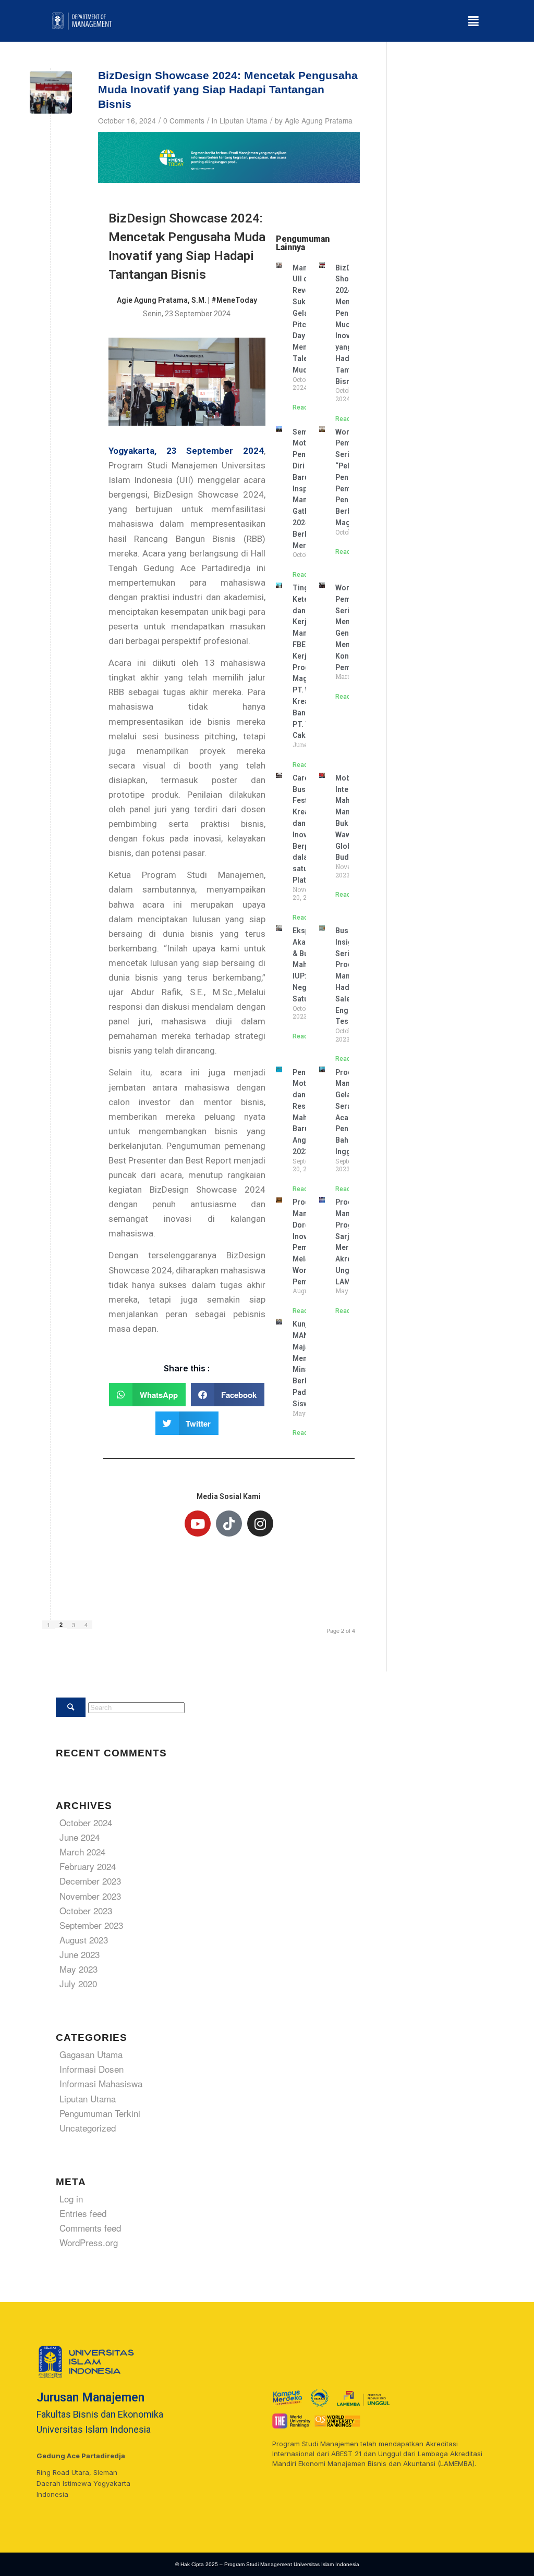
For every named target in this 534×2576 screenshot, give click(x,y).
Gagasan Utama (91, 2054)
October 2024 (86, 1822)
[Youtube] (198, 1524)
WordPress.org (89, 2242)
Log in (71, 2199)
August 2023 (84, 1940)
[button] (473, 21)
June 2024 (80, 1837)
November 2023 (90, 1896)
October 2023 (86, 1910)
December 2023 (90, 1881)
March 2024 (82, 1851)
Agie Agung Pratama (319, 120)
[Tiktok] (229, 1524)
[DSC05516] (51, 92)
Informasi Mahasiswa (101, 2083)
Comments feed (90, 2228)
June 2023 (80, 1954)
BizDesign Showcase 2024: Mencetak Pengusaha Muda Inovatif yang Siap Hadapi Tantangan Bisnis (228, 90)
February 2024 (88, 1866)
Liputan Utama (244, 120)
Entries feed (83, 2213)
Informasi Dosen (92, 2069)
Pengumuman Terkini (100, 2113)
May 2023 (78, 1969)
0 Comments (184, 120)
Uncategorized (88, 2128)
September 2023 (91, 1925)
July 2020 (78, 1983)
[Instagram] (260, 1524)
